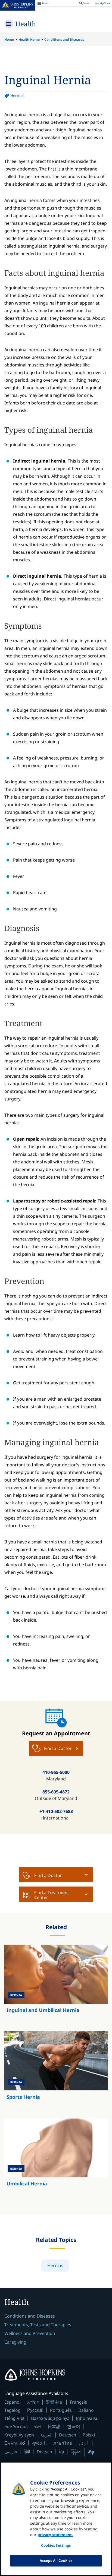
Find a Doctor (48, 1875)
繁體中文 (55, 2402)
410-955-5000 (56, 1772)
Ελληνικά (15, 2443)
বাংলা (38, 2426)
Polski (89, 2435)
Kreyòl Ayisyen (19, 2435)
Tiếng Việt (14, 2418)
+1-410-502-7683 (56, 1811)
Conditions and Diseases (64, 39)
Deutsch (68, 2435)
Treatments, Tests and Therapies (38, 2325)
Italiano (86, 2410)
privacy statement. (55, 2535)
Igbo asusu (87, 2418)
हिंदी (27, 2452)
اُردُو (84, 2443)
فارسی (11, 2452)
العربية (46, 2435)
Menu (43, 4)
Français (78, 2402)
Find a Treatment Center (52, 1895)
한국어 (74, 2426)
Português (61, 2410)
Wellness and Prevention (30, 2333)
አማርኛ (33, 2402)
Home (9, 39)
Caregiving (15, 2342)
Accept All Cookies (56, 2561)
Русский (35, 2410)
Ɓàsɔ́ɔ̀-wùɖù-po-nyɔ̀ (50, 2418)
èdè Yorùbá (16, 2426)
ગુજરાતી (39, 2443)
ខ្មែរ (61, 2452)
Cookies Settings (56, 2545)
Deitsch (44, 2452)
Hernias (17, 95)
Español (13, 2402)
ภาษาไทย (63, 2443)
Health (26, 24)
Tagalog (13, 2410)
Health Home (29, 39)
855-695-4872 (56, 1792)
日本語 (54, 2426)
